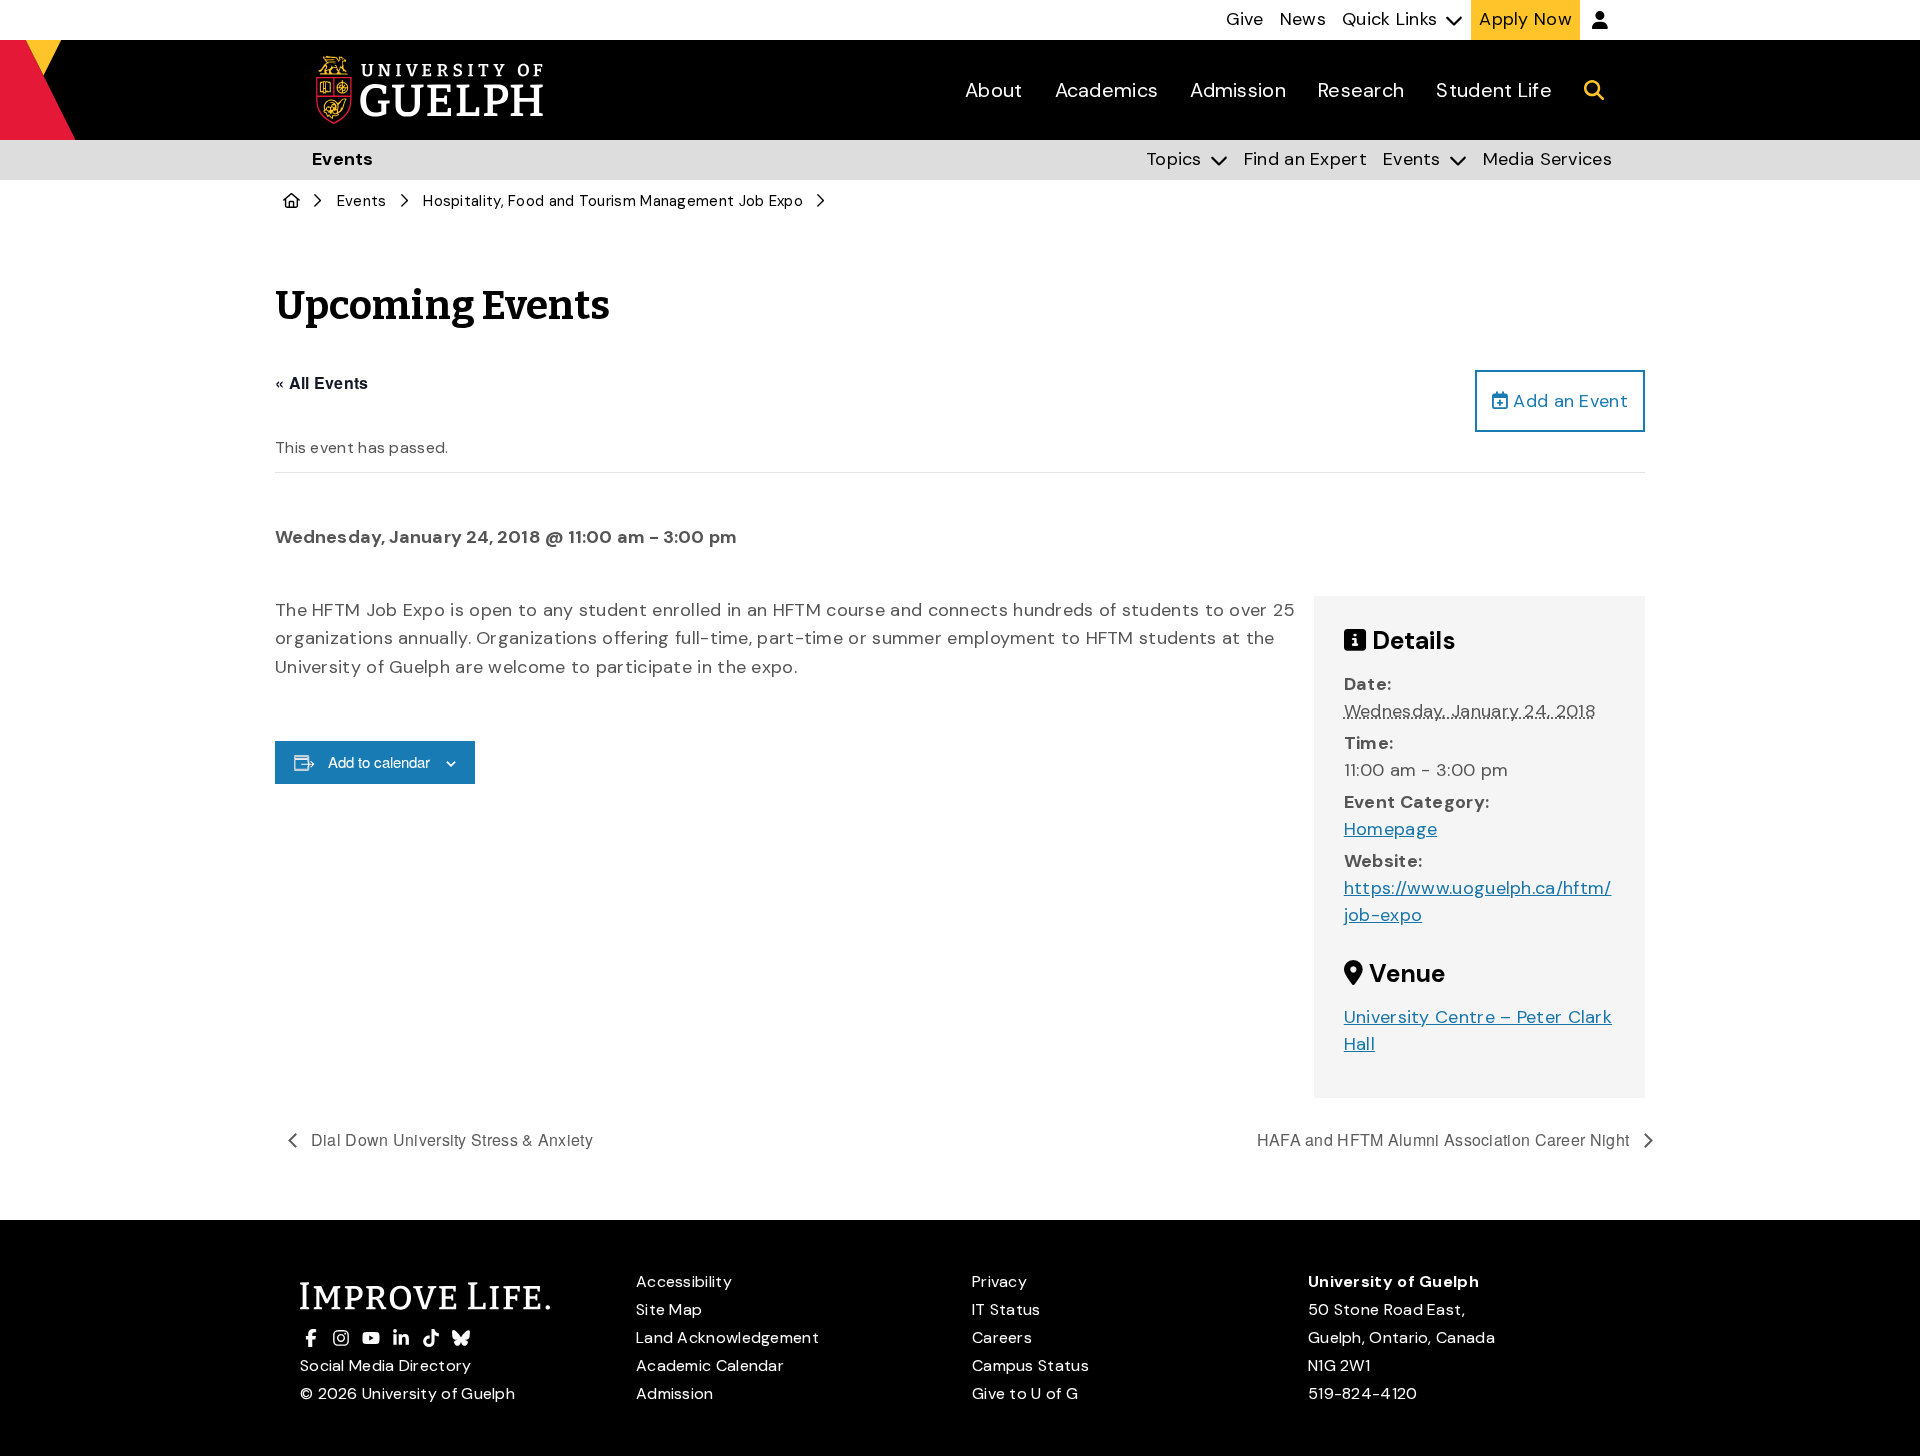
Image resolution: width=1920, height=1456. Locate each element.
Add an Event (1568, 401)
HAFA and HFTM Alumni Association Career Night (1445, 1139)
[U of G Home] (291, 201)
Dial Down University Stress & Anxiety (450, 1139)
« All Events (322, 382)
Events (362, 201)
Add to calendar (379, 761)
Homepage (1390, 829)
